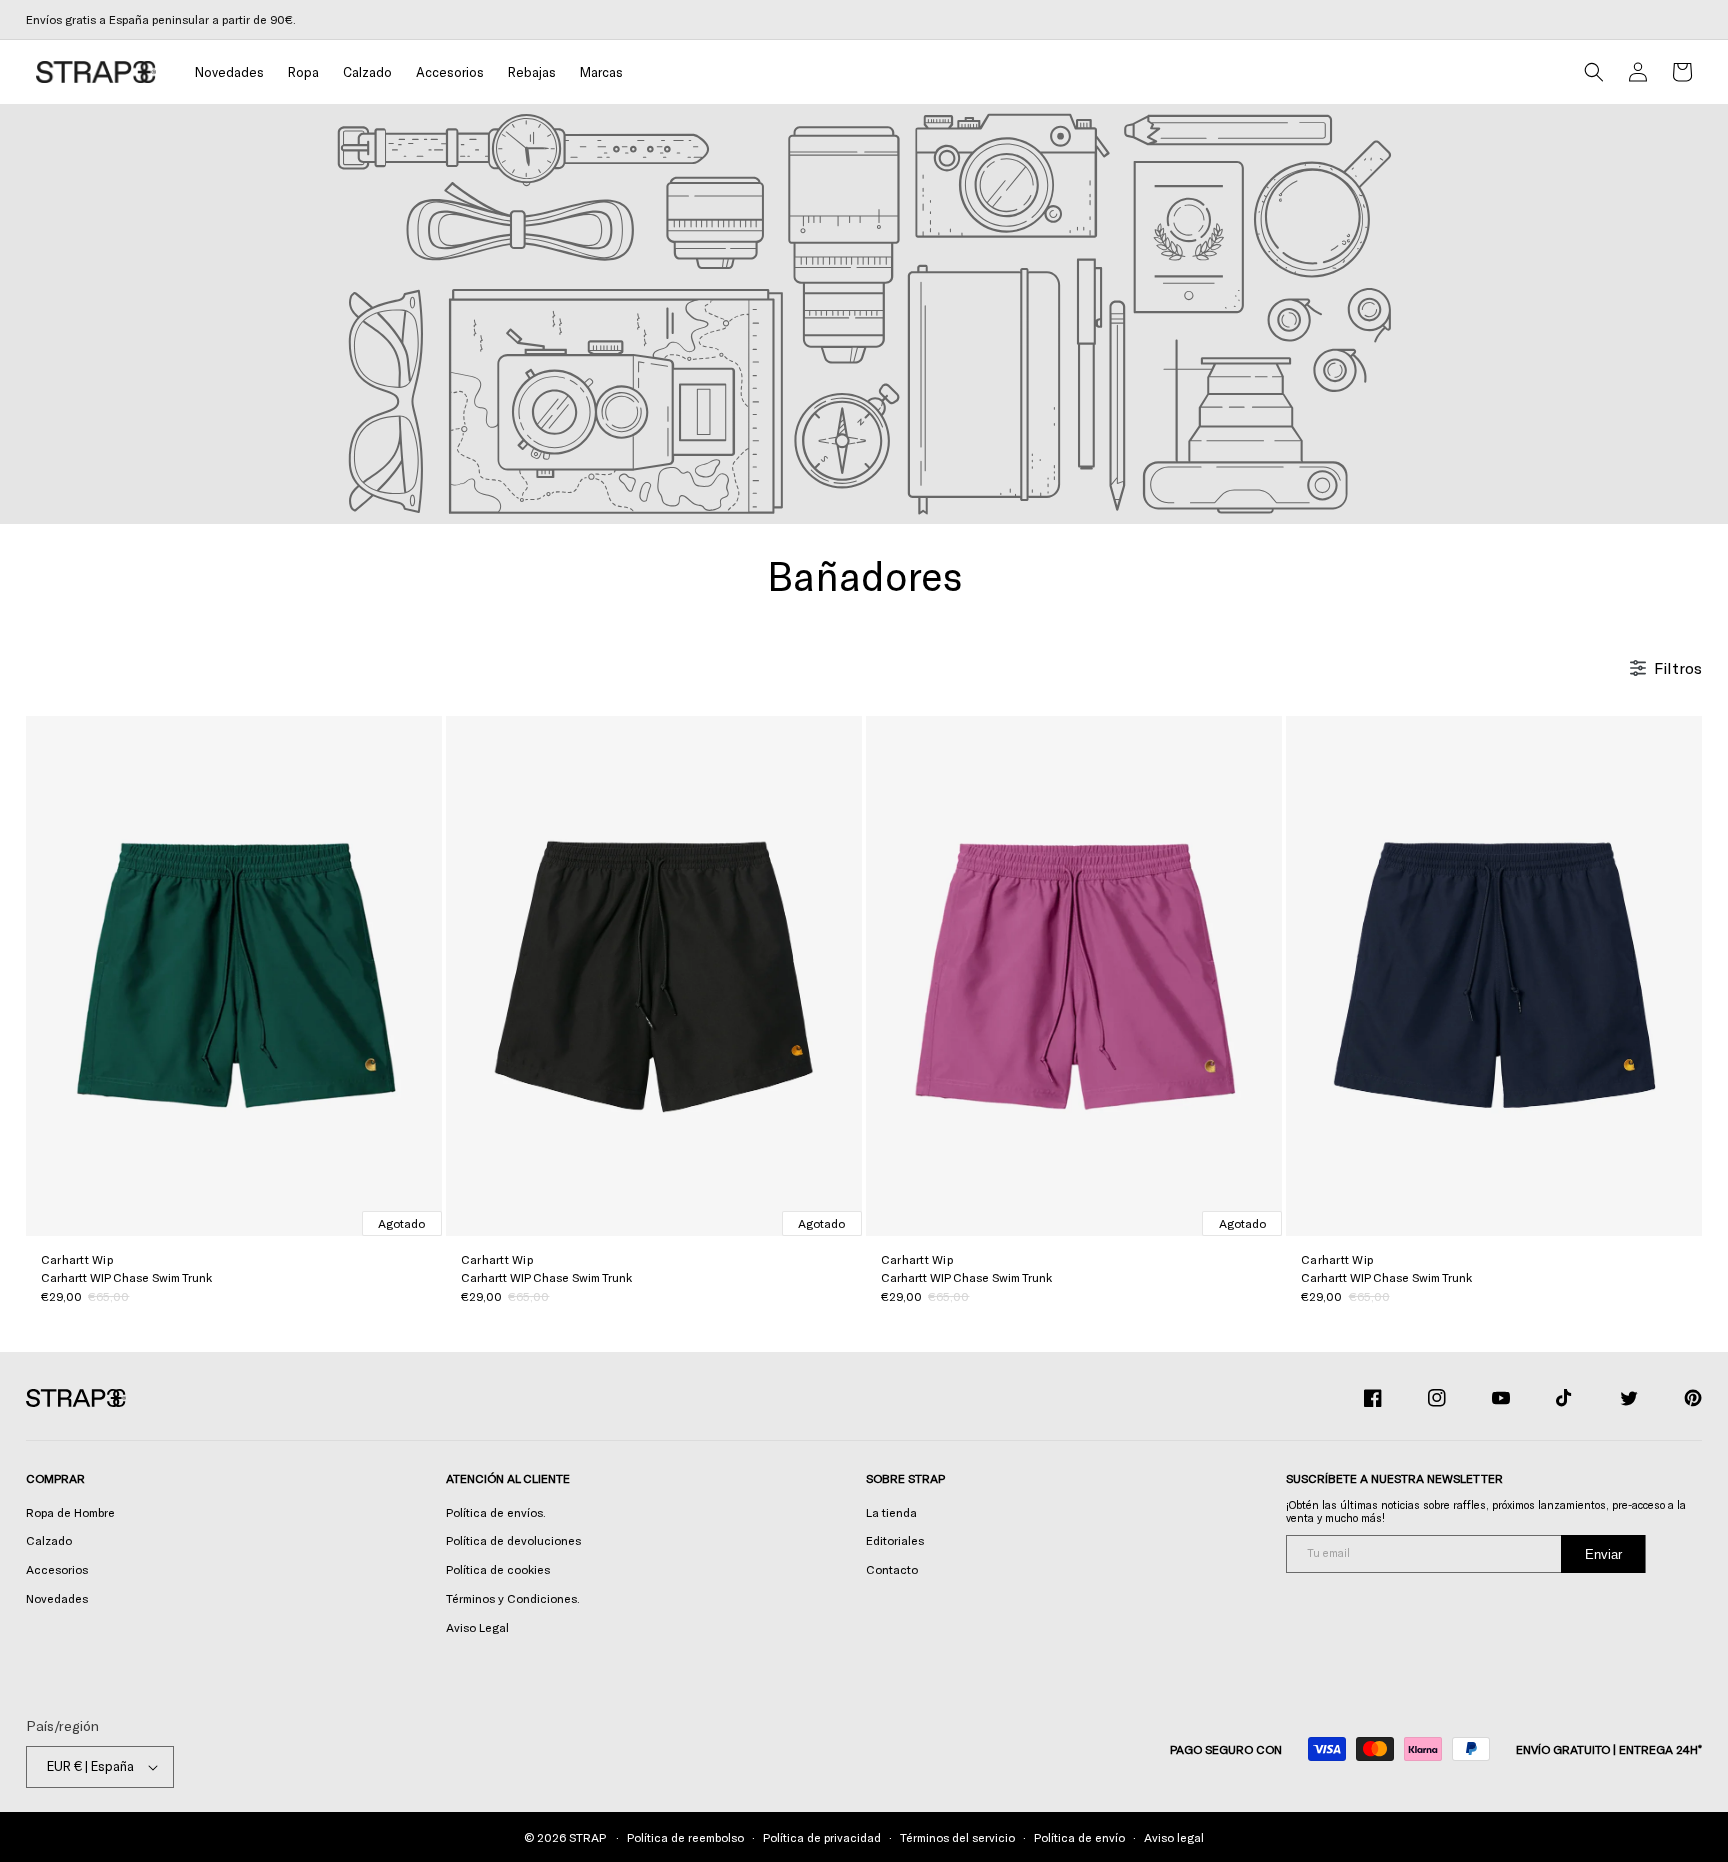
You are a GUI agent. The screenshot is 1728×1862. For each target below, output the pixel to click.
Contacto (892, 1569)
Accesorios (57, 1569)
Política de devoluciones (513, 1540)
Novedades (57, 1598)
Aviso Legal (477, 1627)
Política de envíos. (496, 1512)
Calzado (49, 1540)
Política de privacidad (822, 1837)
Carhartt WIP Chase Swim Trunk (126, 1277)
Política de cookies (498, 1569)
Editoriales (895, 1540)
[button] (303, 72)
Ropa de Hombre (70, 1512)
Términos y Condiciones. (513, 1598)
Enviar (1603, 1554)
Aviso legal (1174, 1837)
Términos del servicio (957, 1837)
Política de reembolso (685, 1837)
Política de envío (1079, 1837)
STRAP (587, 1837)
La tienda (891, 1512)
